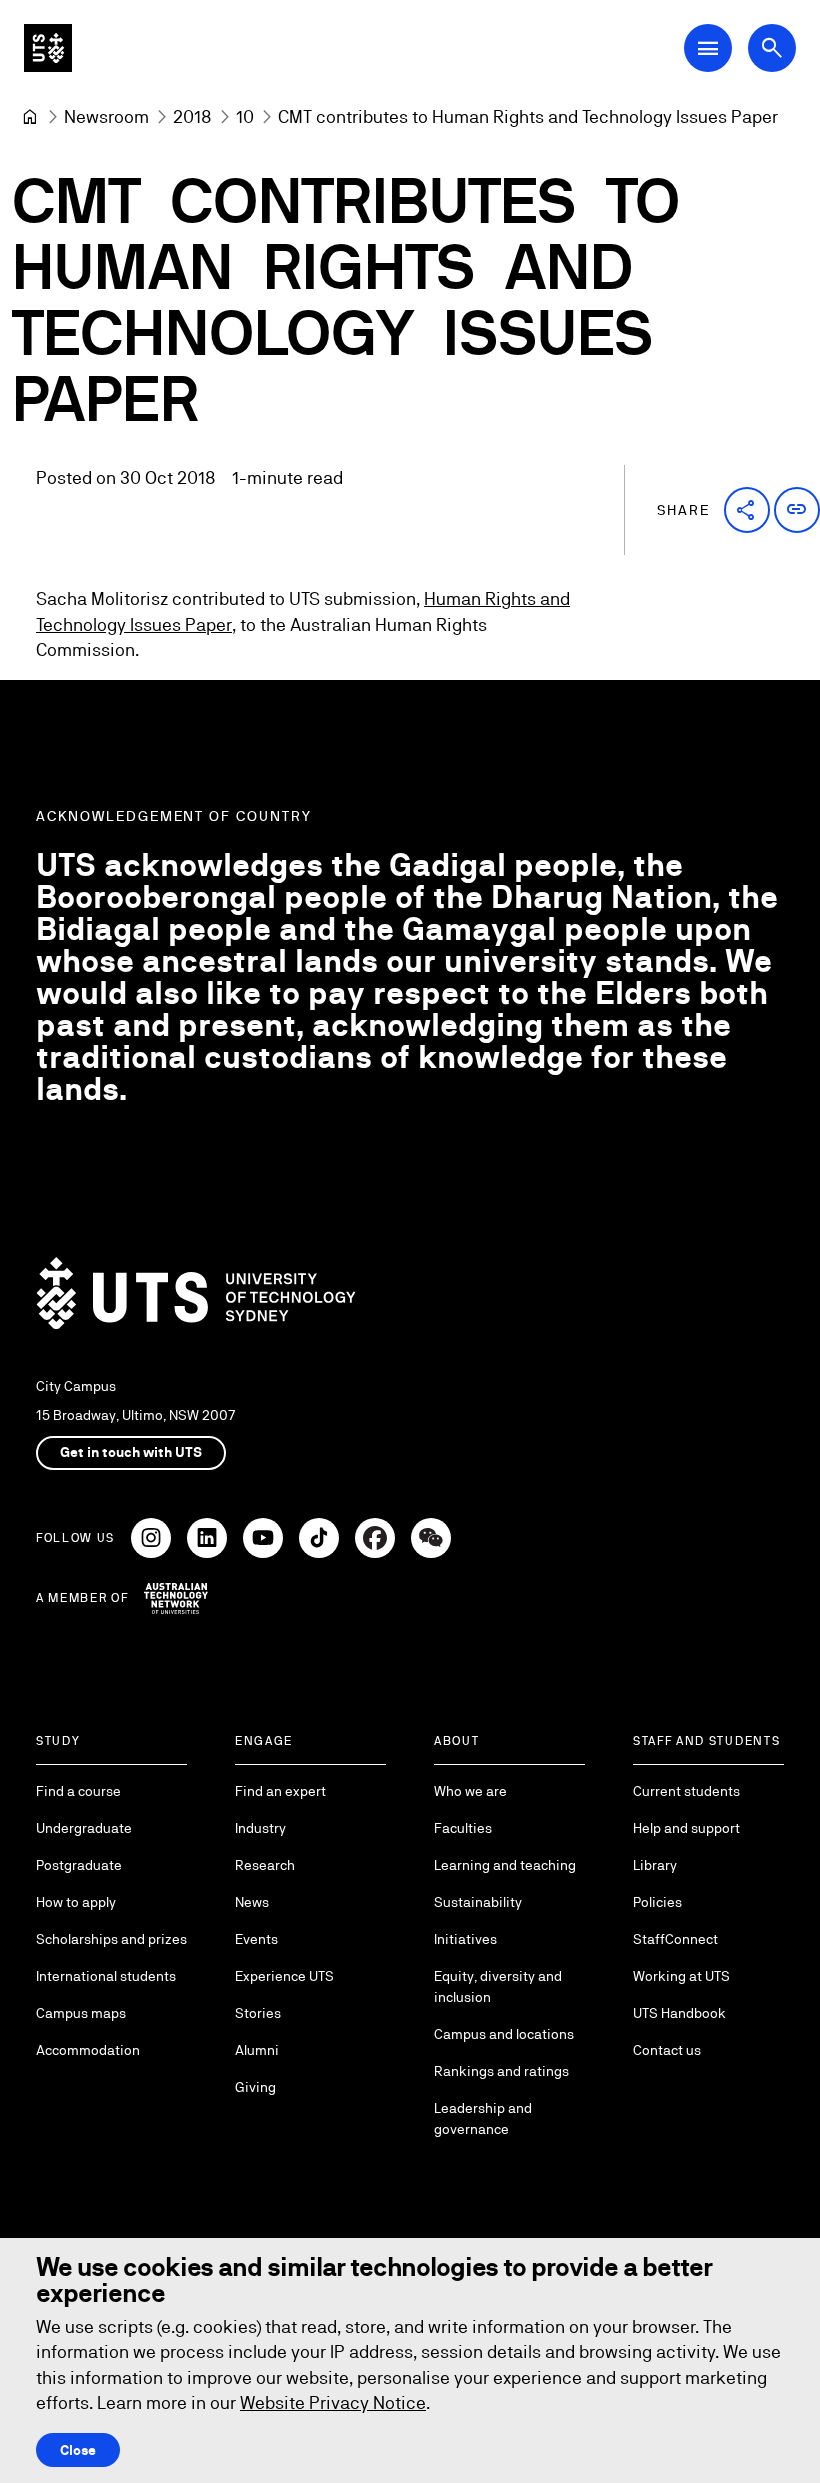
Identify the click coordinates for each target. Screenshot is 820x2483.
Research (265, 1865)
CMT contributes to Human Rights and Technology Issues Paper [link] (528, 116)
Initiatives (465, 1939)
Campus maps (81, 2013)
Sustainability (478, 1902)
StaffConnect (675, 1939)
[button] (747, 510)
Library (655, 1865)
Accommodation (88, 2050)
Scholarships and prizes (111, 1939)
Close (78, 2450)
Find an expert (280, 1791)
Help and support (686, 1828)
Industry (260, 1828)
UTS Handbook (679, 2013)
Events (256, 1939)
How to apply (76, 1902)
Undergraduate (84, 1828)
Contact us (667, 2050)
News (252, 1902)
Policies (657, 1902)
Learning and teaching (505, 1865)
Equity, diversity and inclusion (498, 1986)
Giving (255, 2087)
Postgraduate (79, 1865)
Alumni (257, 2050)
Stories (258, 2013)
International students (106, 1976)
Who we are (470, 1791)
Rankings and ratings (501, 2071)
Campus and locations (504, 2034)
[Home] (30, 117)
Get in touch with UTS (131, 1452)
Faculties (463, 1828)
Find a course (78, 1791)
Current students (686, 1791)
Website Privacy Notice (333, 2402)
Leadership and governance (483, 2118)
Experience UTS (284, 1976)
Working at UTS (681, 1976)
